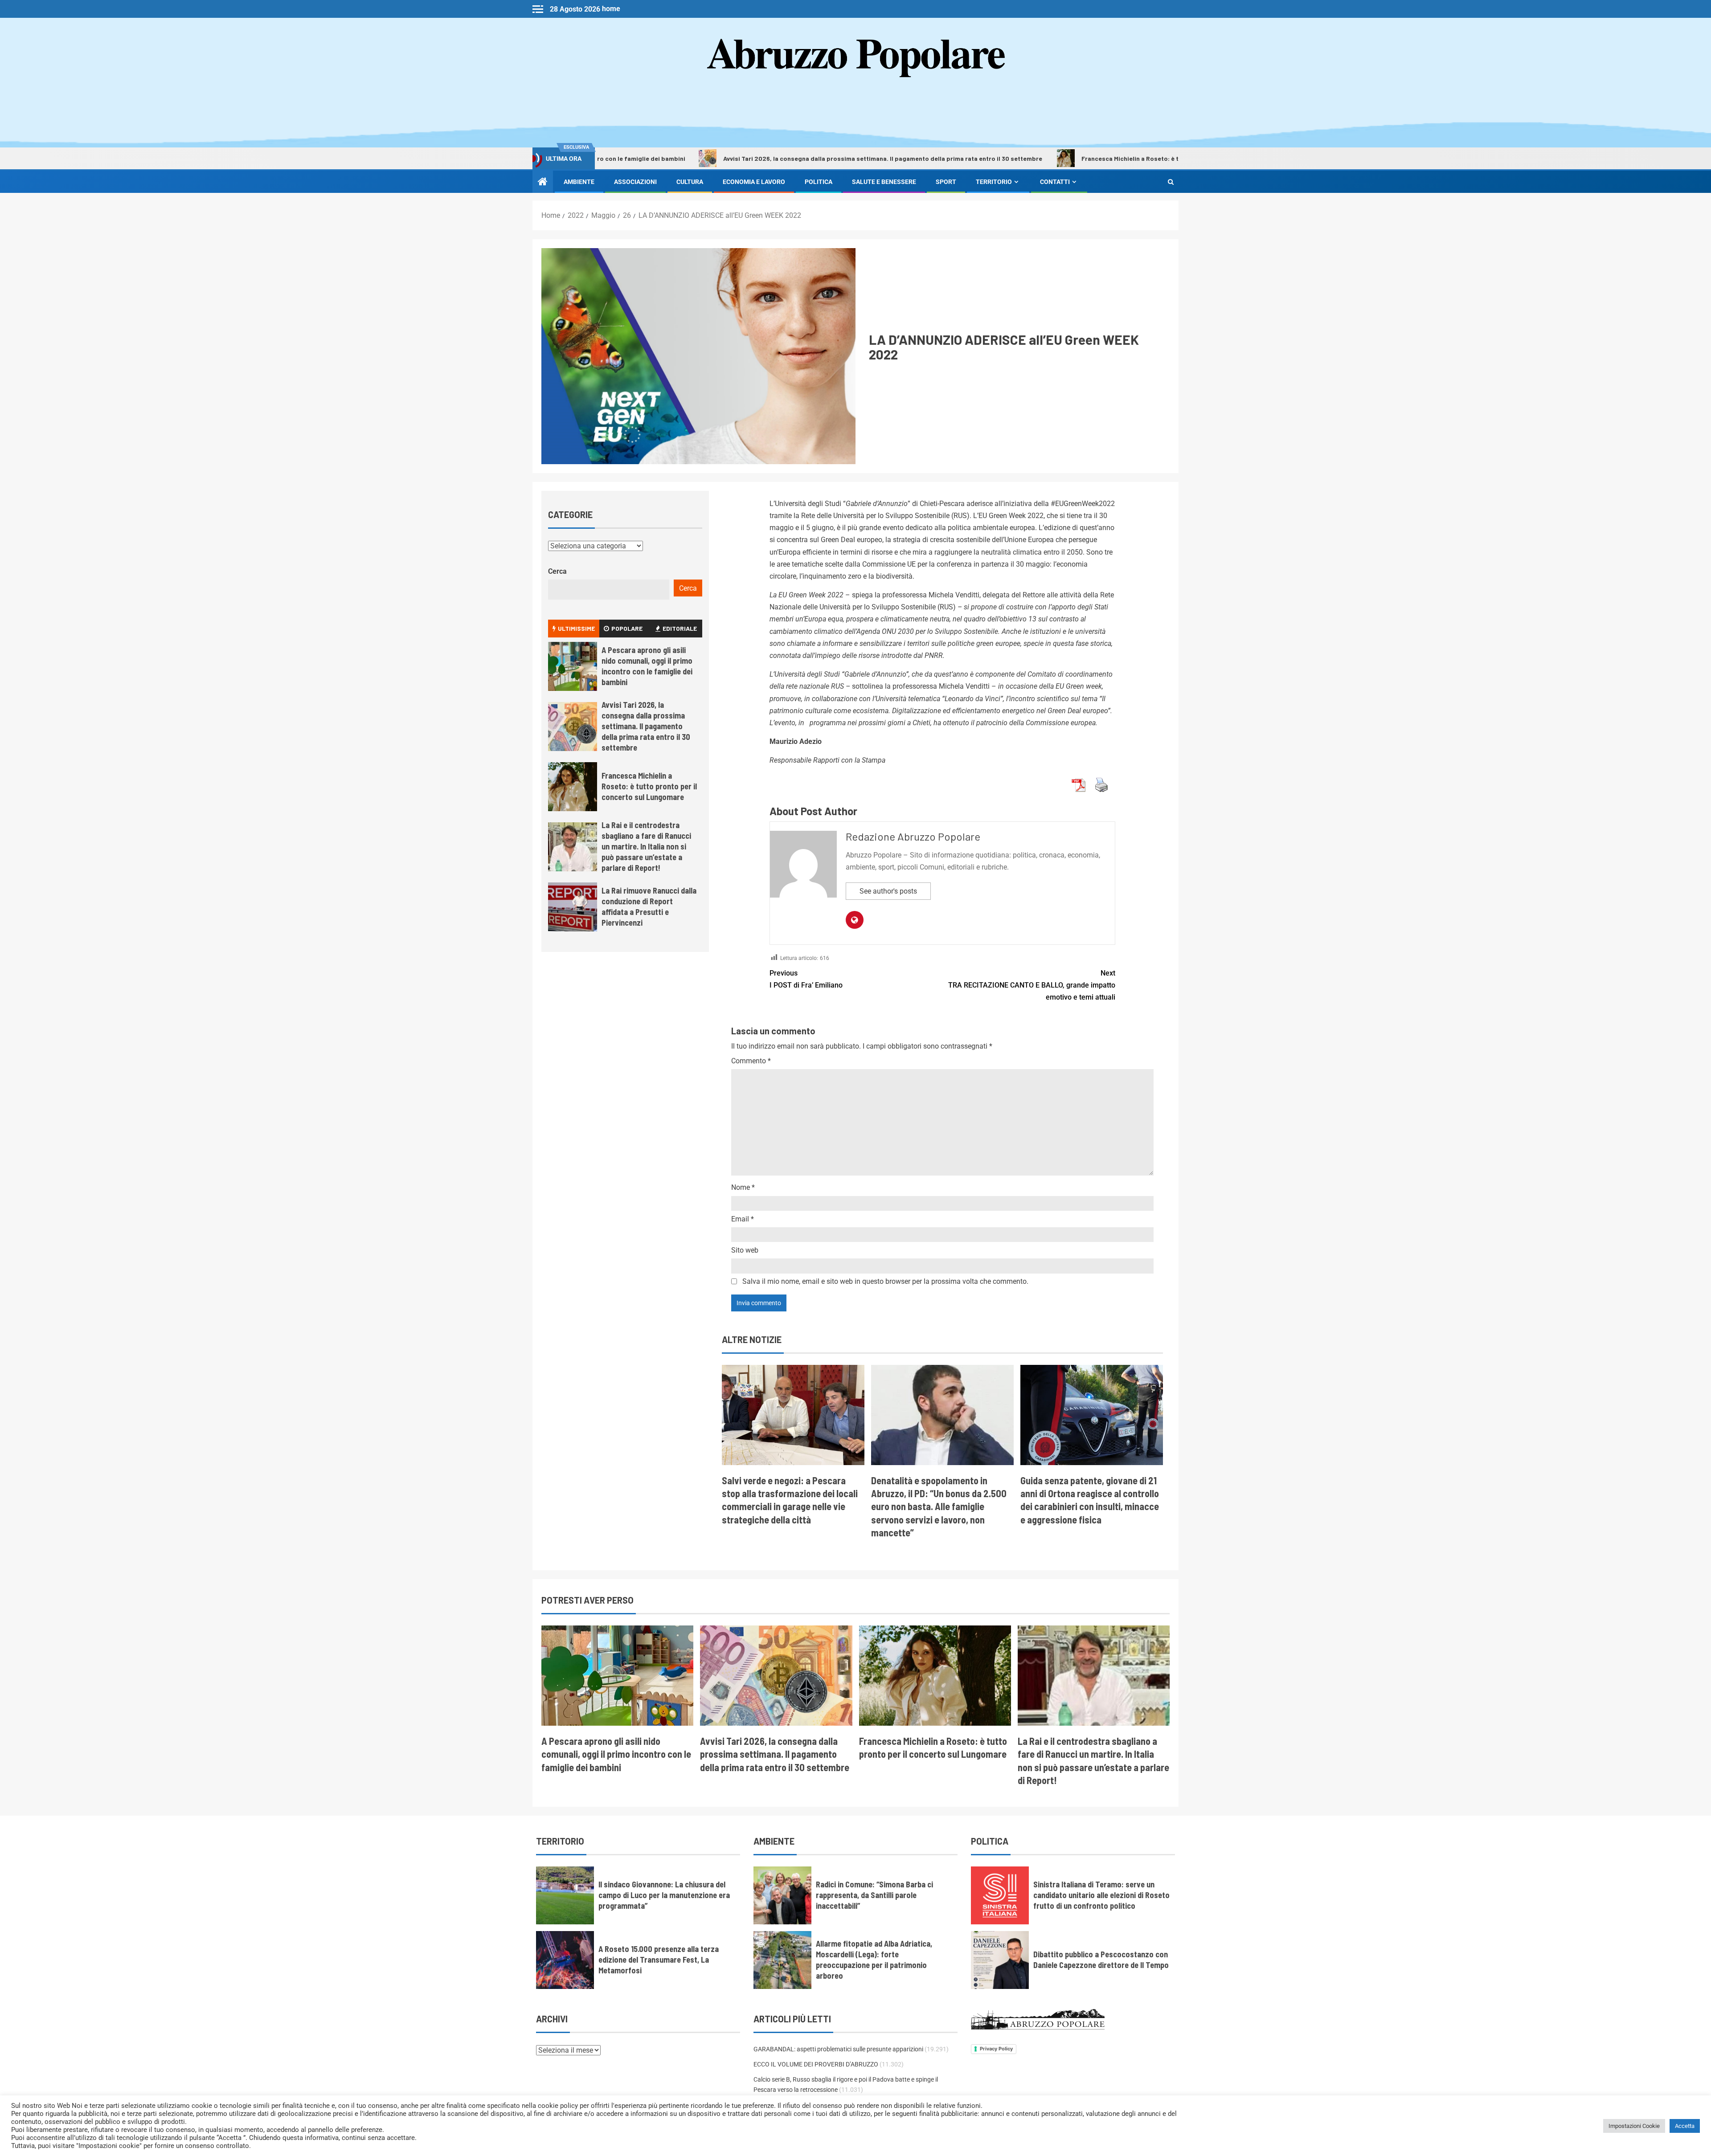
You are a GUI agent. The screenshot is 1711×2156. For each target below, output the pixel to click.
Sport (946, 182)
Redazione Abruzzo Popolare (913, 836)
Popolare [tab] (627, 628)
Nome (743, 1187)
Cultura (690, 182)
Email (743, 1219)
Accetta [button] (1685, 2126)
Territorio (994, 182)
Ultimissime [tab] (576, 628)
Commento (751, 1061)
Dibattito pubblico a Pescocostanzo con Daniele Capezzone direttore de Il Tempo (1101, 1960)
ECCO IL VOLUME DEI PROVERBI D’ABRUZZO (816, 2064)
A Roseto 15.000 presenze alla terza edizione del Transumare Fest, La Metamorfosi (659, 1960)
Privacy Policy (996, 2049)
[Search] (1171, 182)
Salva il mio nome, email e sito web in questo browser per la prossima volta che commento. (885, 1281)
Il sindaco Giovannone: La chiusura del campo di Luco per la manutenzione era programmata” (664, 1895)
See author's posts (888, 891)
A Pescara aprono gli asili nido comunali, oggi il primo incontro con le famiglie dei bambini (647, 666)
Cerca (557, 571)
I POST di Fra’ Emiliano (806, 979)
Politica (819, 182)
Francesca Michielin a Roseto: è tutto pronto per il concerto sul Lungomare (1051, 158)
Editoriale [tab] (680, 628)
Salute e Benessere (884, 182)
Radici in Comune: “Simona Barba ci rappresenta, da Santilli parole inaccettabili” (874, 1895)
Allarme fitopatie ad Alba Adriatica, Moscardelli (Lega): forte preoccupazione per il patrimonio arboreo (874, 1960)
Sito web (745, 1250)
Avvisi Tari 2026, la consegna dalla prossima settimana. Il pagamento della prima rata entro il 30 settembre (741, 158)
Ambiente (579, 182)
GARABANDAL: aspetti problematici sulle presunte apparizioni (838, 2049)
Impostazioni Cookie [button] (1634, 2126)
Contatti (1055, 182)
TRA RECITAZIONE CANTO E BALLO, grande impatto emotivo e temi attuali (1032, 985)
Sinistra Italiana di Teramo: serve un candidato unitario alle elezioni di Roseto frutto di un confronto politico (1101, 1895)
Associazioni (635, 182)
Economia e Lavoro (754, 182)
